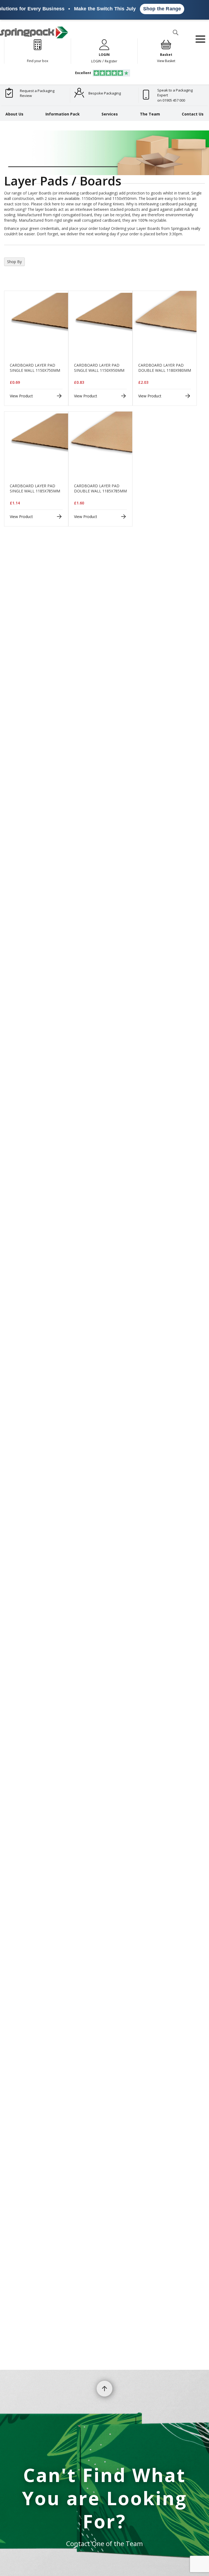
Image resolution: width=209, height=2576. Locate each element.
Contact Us (193, 114)
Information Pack (63, 114)
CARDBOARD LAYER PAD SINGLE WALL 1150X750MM (35, 368)
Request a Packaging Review (37, 93)
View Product (21, 396)
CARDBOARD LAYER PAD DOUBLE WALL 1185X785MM (100, 488)
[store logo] (34, 32)
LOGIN (96, 61)
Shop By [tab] (14, 262)
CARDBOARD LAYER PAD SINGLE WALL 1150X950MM (99, 368)
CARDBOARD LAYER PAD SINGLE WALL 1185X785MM (35, 488)
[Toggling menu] (200, 39)
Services (110, 114)
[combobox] (115, 43)
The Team (150, 114)
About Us (14, 114)
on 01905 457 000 (171, 100)
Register (111, 61)
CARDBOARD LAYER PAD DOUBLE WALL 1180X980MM (165, 368)
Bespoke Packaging (105, 93)
